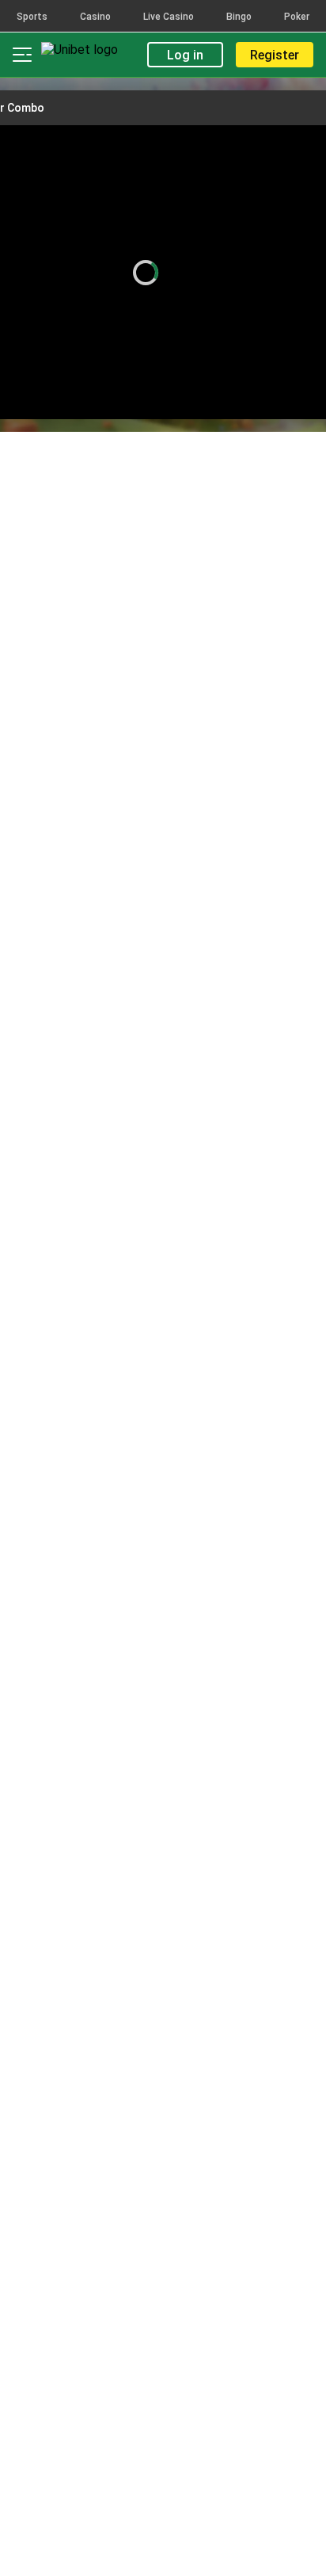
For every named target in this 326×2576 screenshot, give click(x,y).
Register (275, 55)
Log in (185, 55)
